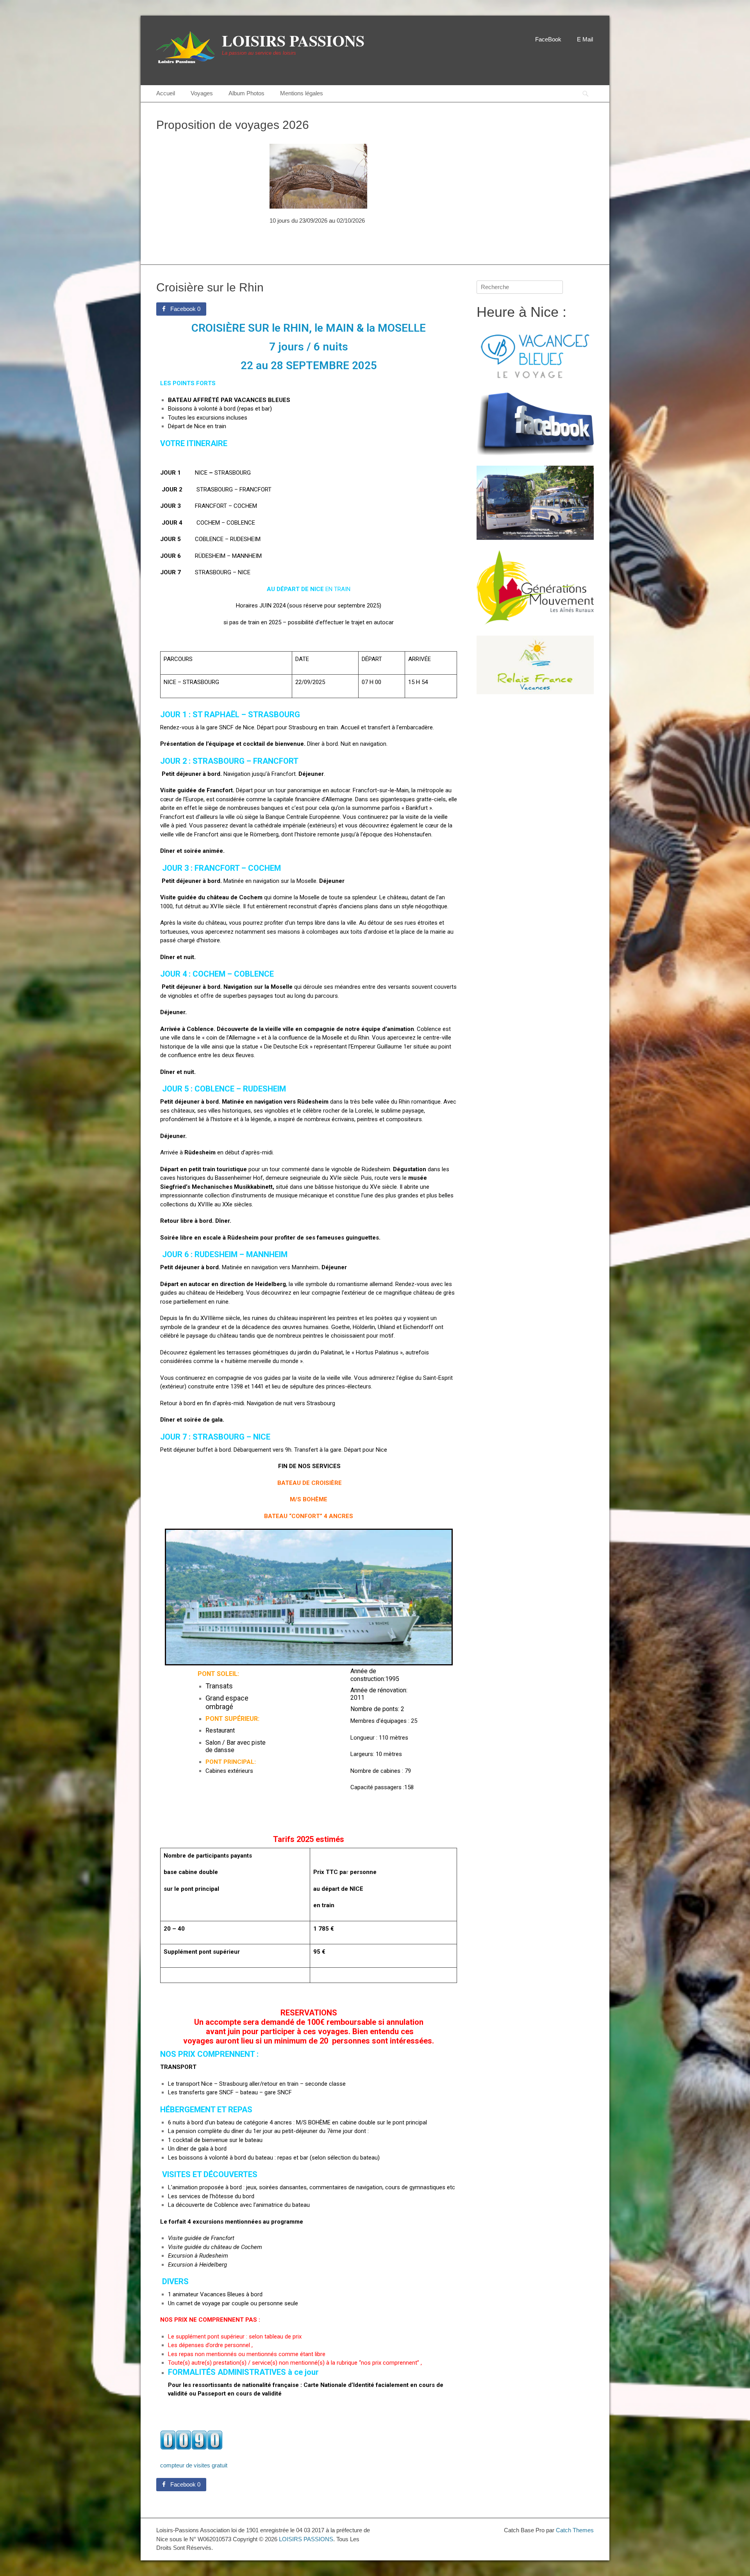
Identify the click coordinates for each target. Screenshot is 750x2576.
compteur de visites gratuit (194, 2465)
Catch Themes (575, 2530)
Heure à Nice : (521, 312)
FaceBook (548, 39)
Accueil (166, 93)
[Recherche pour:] (520, 287)
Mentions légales (302, 93)
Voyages (202, 93)
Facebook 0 (185, 309)
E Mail (585, 39)
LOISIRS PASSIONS (293, 40)
